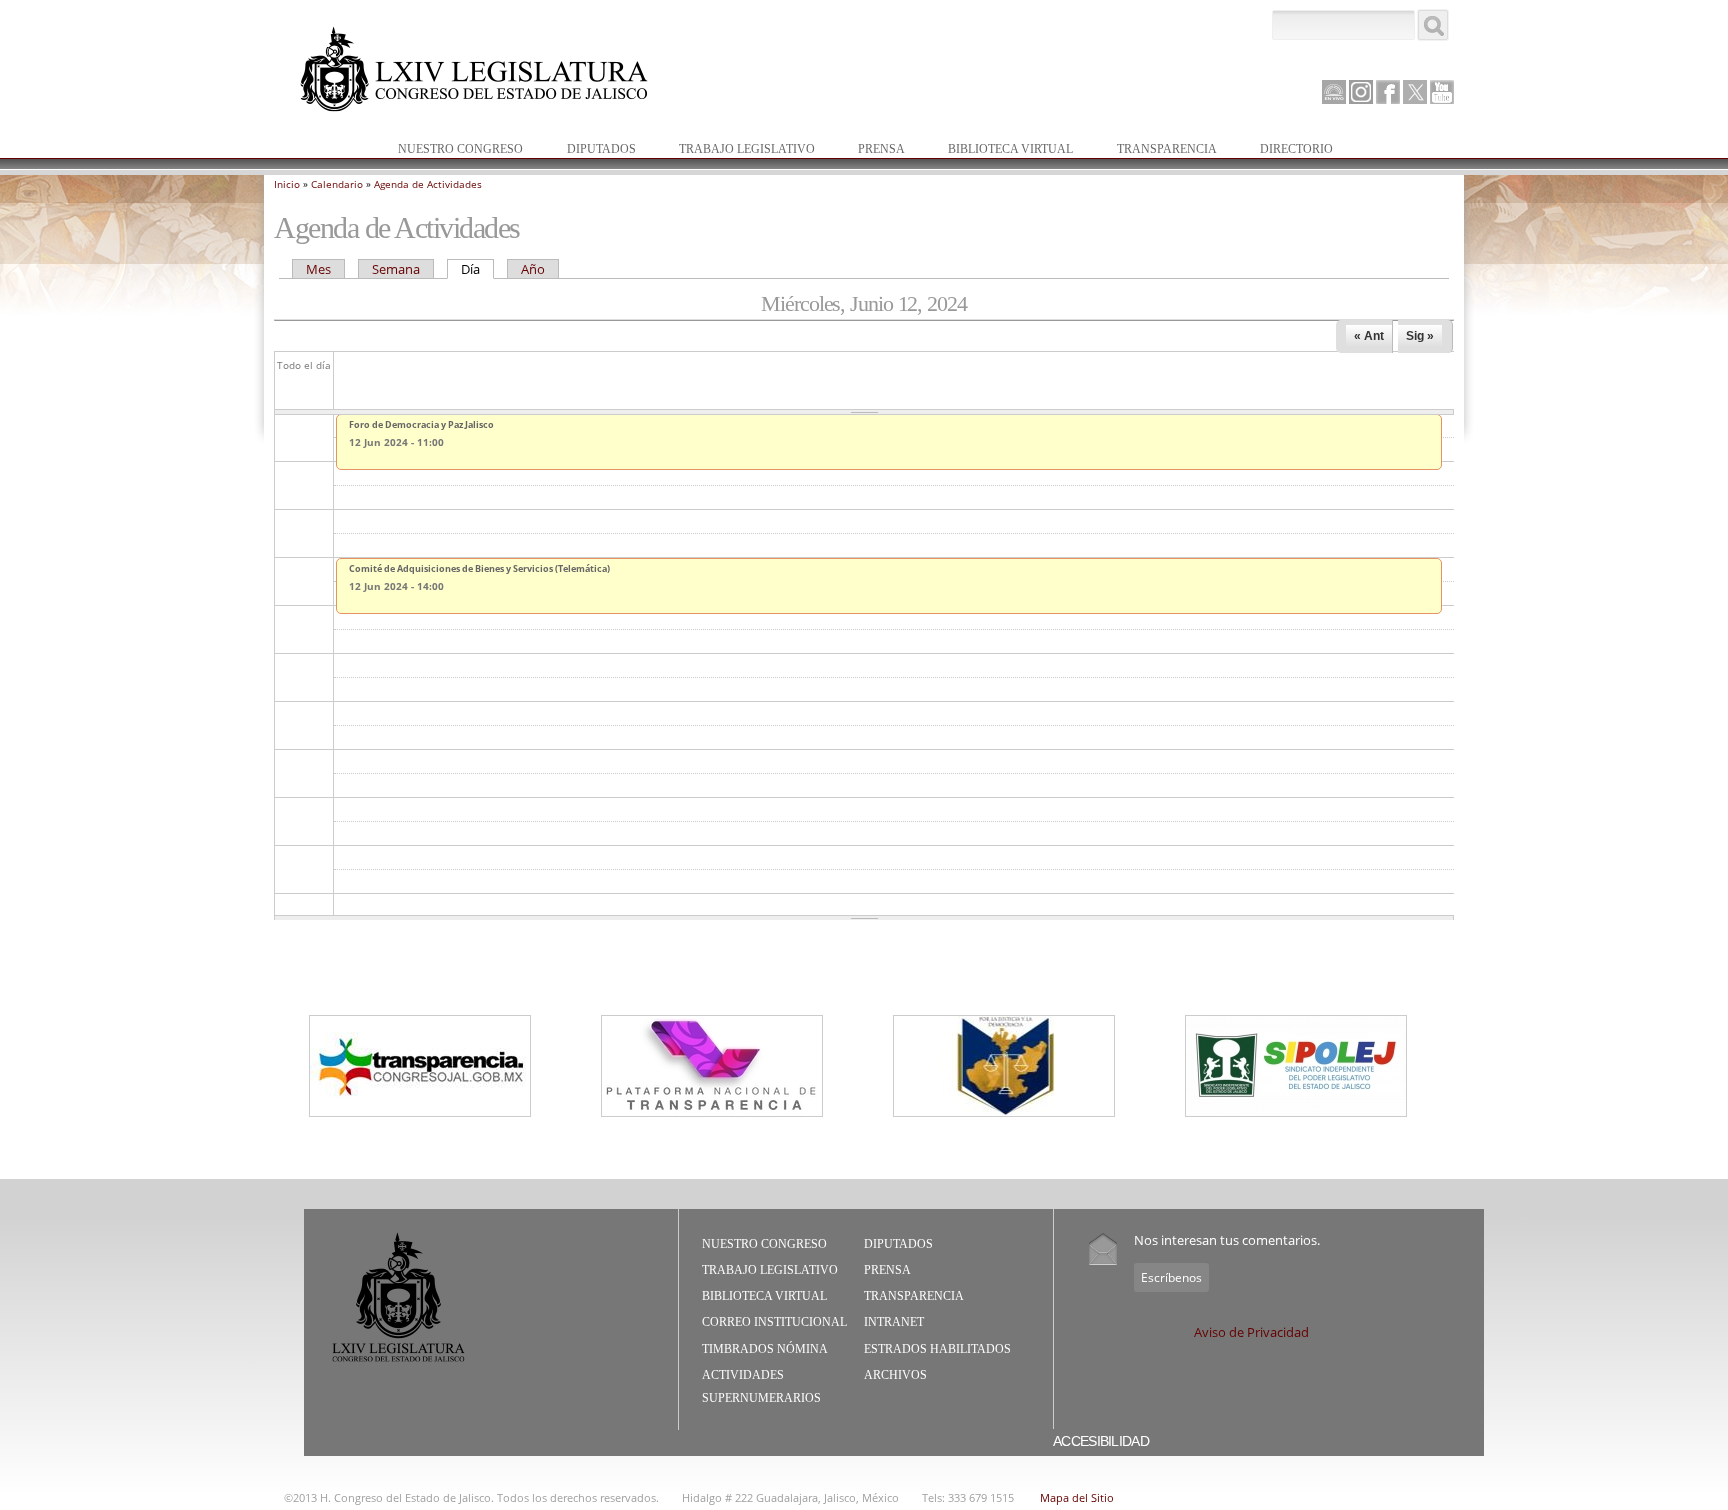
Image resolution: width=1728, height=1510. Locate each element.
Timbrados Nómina (765, 1349)
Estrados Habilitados (937, 1349)
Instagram (1361, 92)
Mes (318, 269)
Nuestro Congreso (450, 150)
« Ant (1369, 336)
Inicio (287, 184)
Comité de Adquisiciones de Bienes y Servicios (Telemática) (479, 568)
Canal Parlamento (1334, 93)
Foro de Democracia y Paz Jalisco (421, 424)
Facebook (1388, 92)
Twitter (1415, 92)
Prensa (871, 150)
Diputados (591, 150)
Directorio (1296, 149)
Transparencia (1167, 149)
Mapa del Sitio (1077, 1497)
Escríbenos (1171, 1277)
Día (477, 269)
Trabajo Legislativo (737, 150)
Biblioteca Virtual (1000, 150)
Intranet (894, 1322)
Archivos (895, 1375)
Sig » (1420, 336)
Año (533, 269)
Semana (396, 269)
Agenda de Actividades (428, 184)
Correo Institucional (774, 1322)
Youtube (1442, 92)
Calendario (337, 184)
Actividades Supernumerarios (761, 1387)
